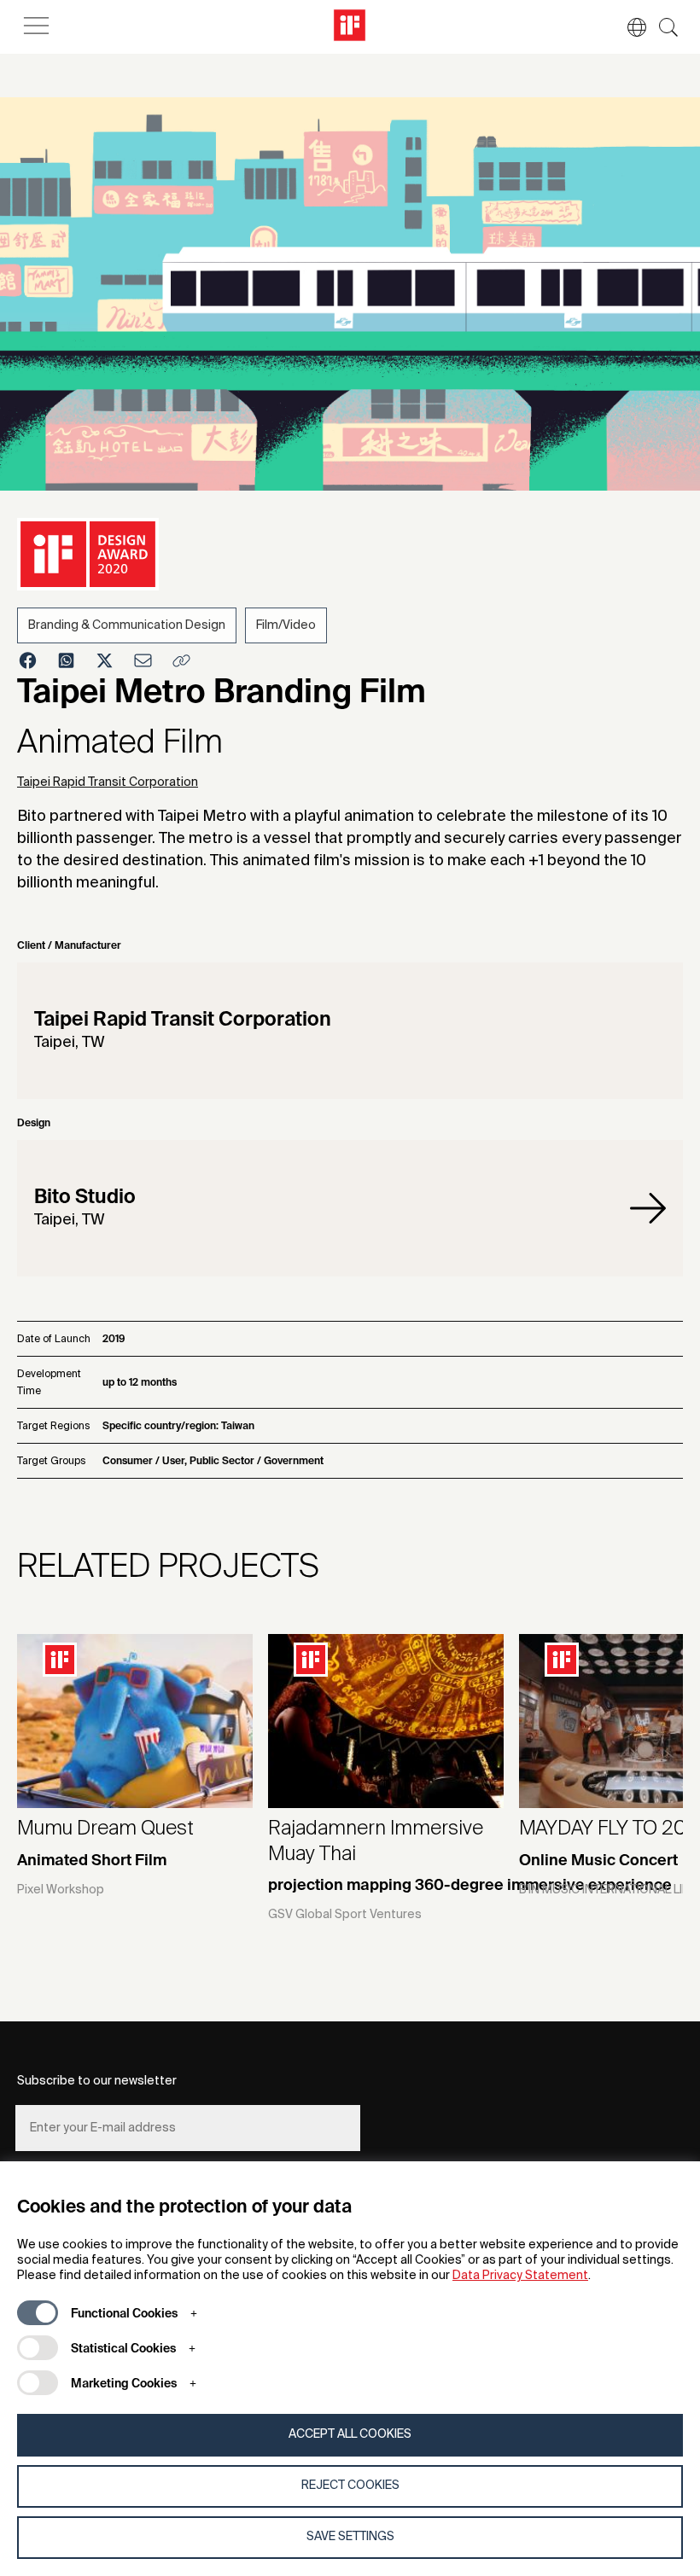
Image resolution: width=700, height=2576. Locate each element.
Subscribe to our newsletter (97, 2081)
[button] (628, 27)
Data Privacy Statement (520, 2276)
